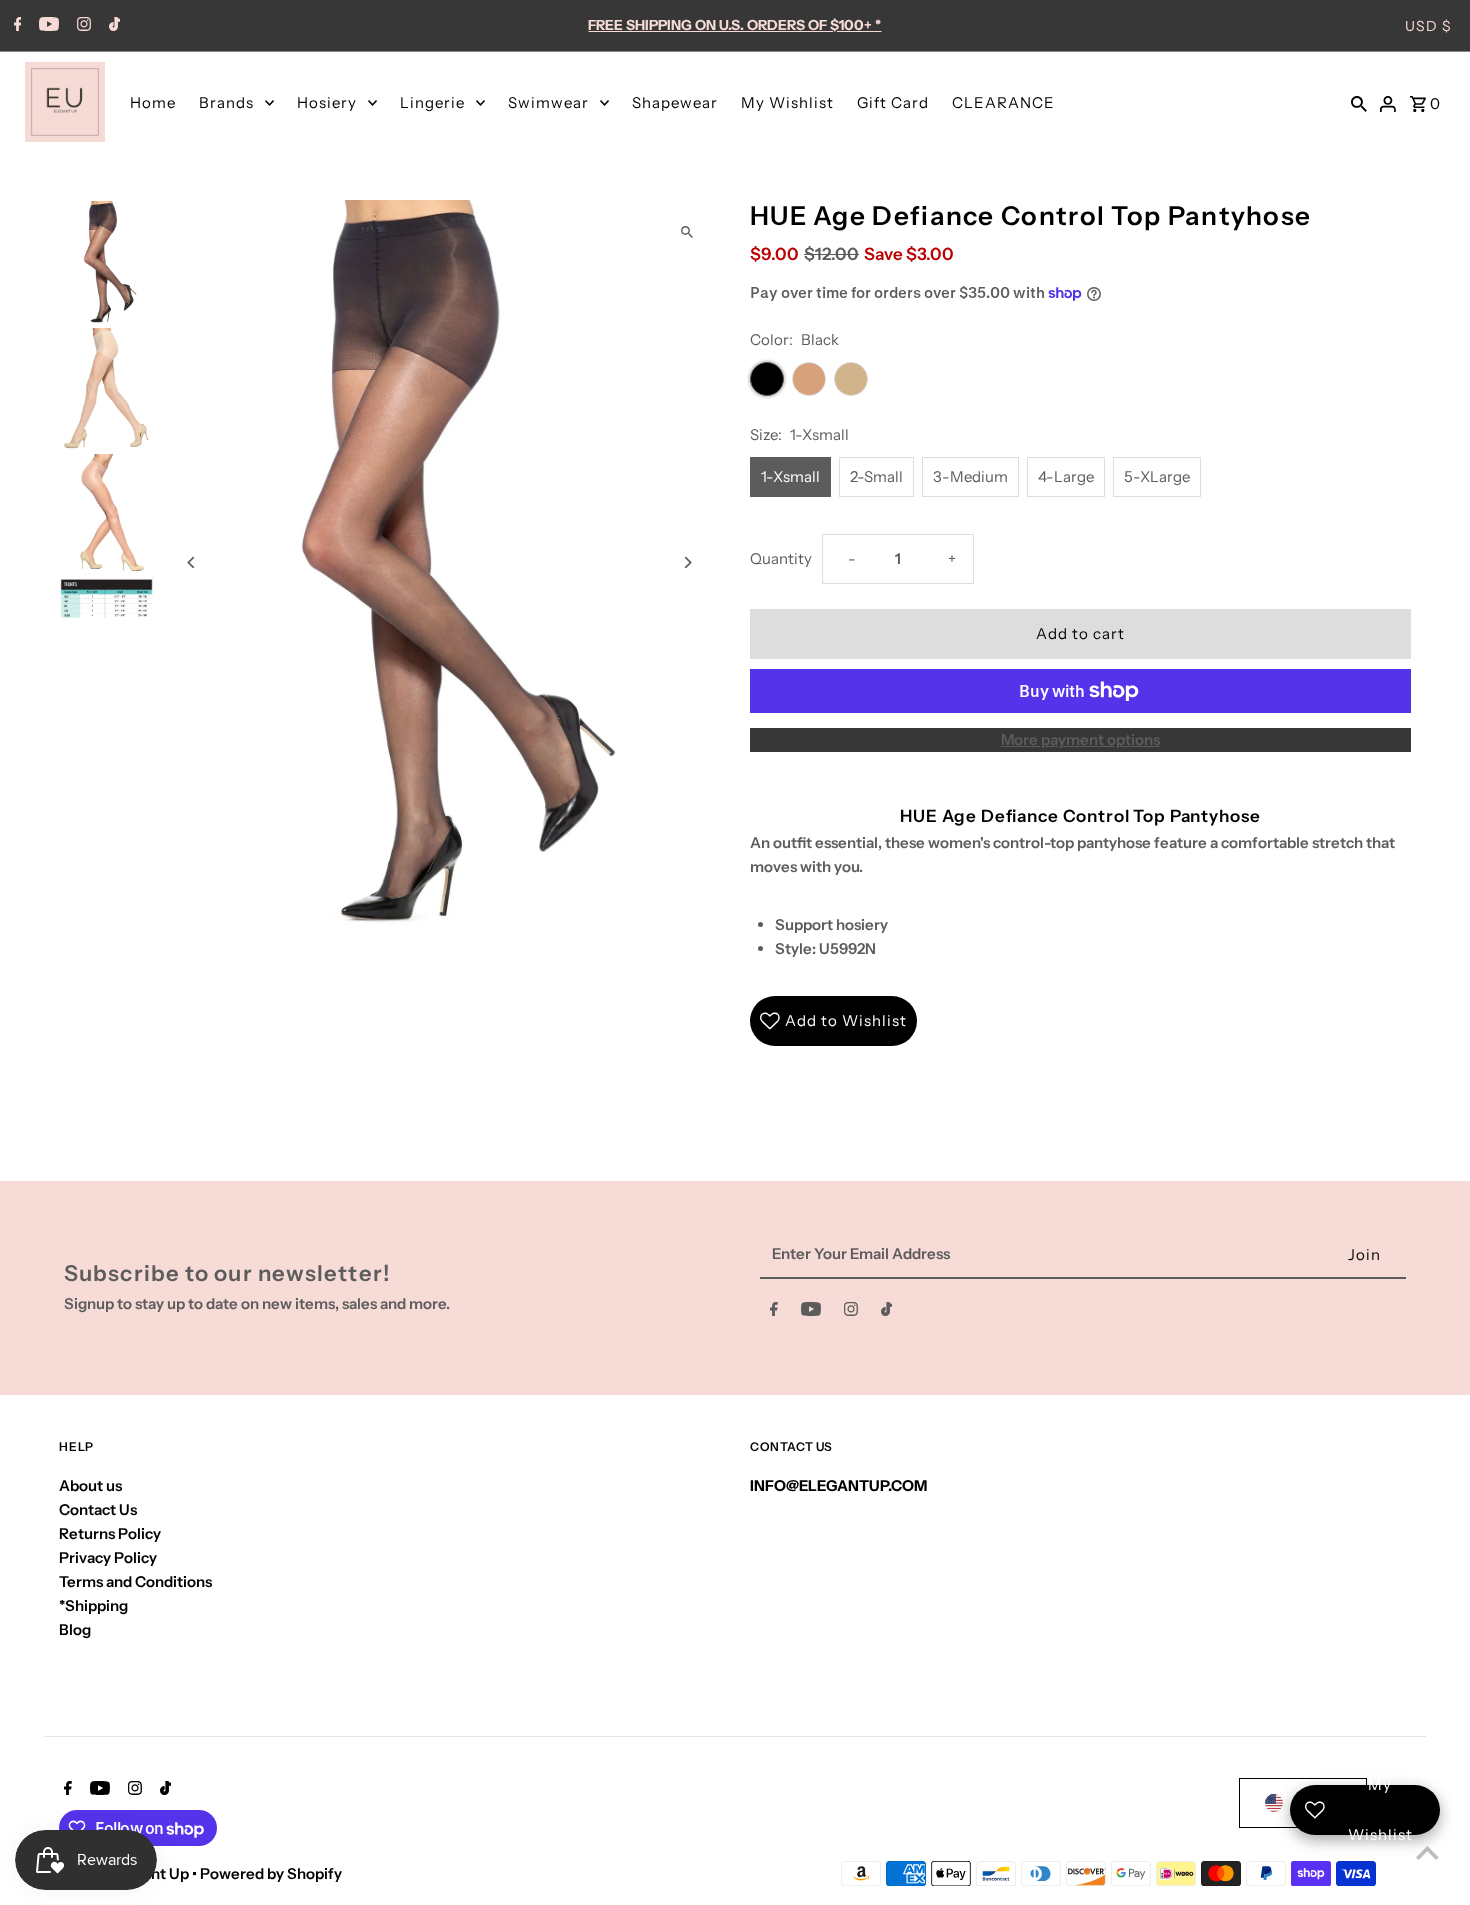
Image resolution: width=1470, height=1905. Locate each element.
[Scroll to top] (1427, 1852)
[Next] (687, 562)
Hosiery (327, 102)
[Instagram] (81, 26)
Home (153, 102)
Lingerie (432, 102)
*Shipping (93, 1605)
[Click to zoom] (687, 232)
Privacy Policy (108, 1557)
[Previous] (191, 562)
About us (90, 1485)
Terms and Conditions (135, 1581)
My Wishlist (787, 102)
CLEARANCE (1003, 102)
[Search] (1359, 102)
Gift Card (893, 102)
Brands (226, 102)
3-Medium (970, 476)
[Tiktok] (112, 26)
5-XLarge (1157, 476)
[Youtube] (46, 26)
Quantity (781, 558)
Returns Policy (110, 1533)
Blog (75, 1629)
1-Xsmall (790, 476)
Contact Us (98, 1509)
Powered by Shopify (271, 1873)
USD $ (1428, 26)
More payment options (1080, 739)
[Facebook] (15, 26)
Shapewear (675, 102)
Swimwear (548, 102)
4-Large (1066, 476)
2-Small (876, 476)
